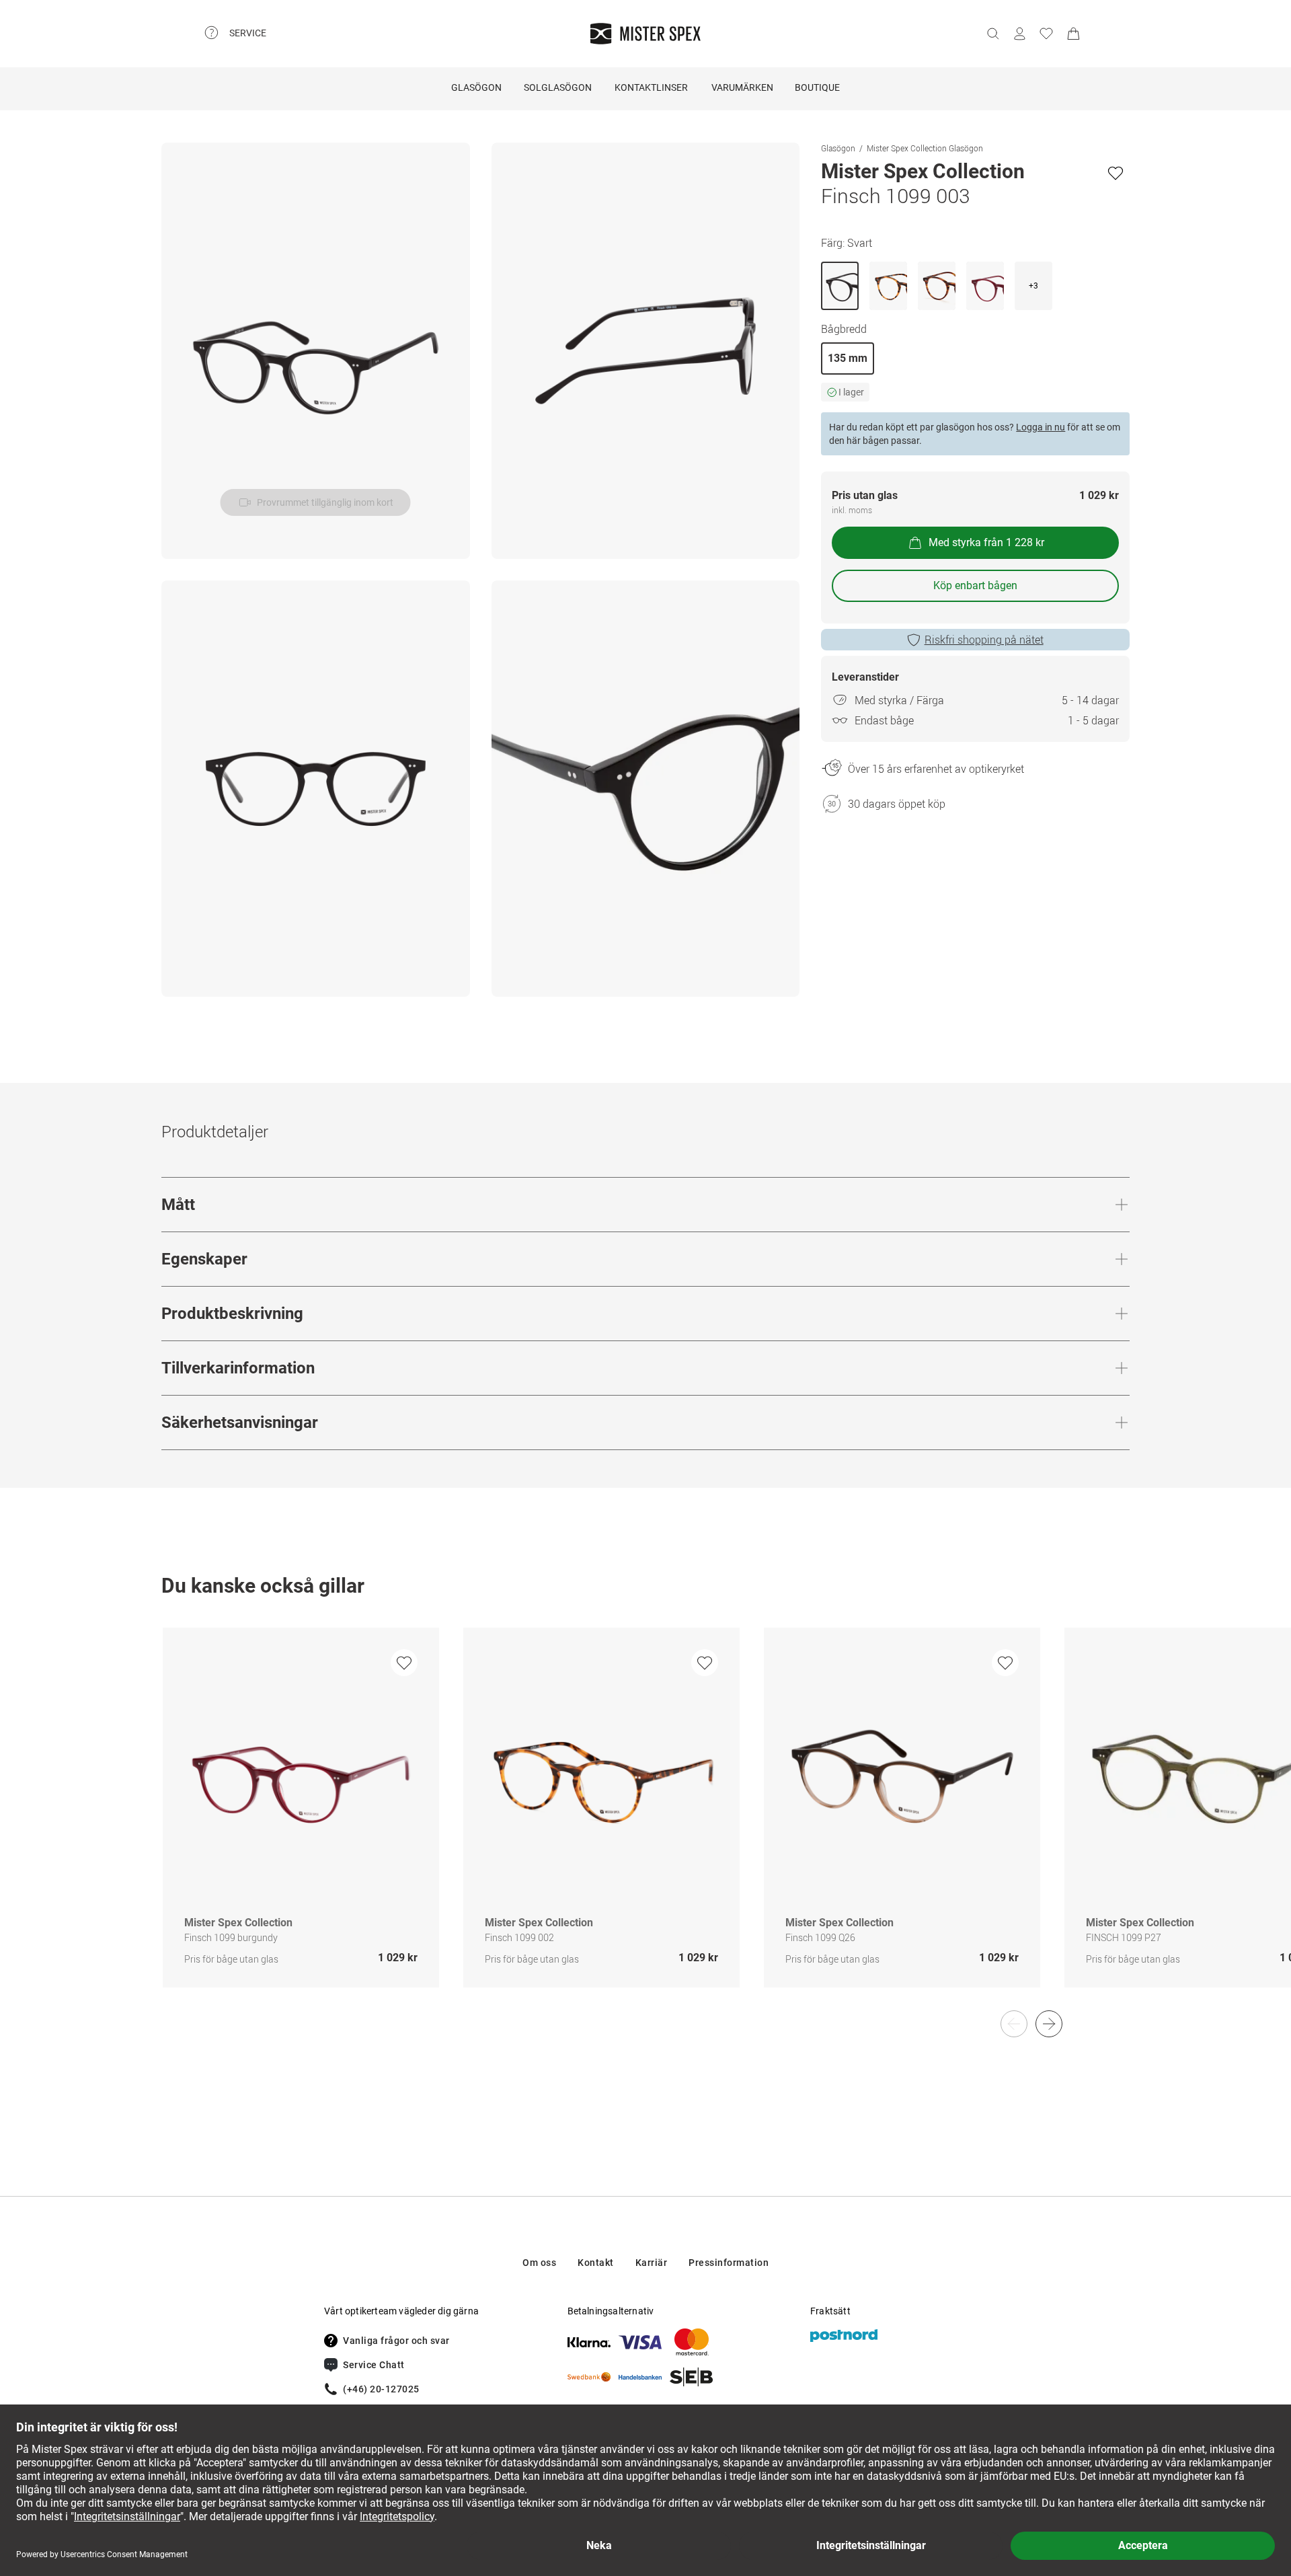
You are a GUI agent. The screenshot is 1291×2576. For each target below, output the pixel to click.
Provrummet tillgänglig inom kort (325, 502)
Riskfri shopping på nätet (984, 640)
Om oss (539, 2263)
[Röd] (985, 286)
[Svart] (840, 286)
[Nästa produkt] (1049, 2024)
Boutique (817, 87)
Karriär (652, 2263)
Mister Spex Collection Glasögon (925, 148)
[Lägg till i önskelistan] (1116, 173)
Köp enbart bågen (975, 585)
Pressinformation (729, 2263)
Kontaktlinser (651, 87)
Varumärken (742, 87)
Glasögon (476, 87)
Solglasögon (558, 87)
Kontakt (596, 2263)
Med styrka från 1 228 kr (986, 542)
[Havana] (888, 286)
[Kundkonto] (1019, 34)
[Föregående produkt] (1014, 2024)
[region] (645, 1822)
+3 (1033, 286)
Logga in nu (1041, 427)
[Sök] (992, 34)
